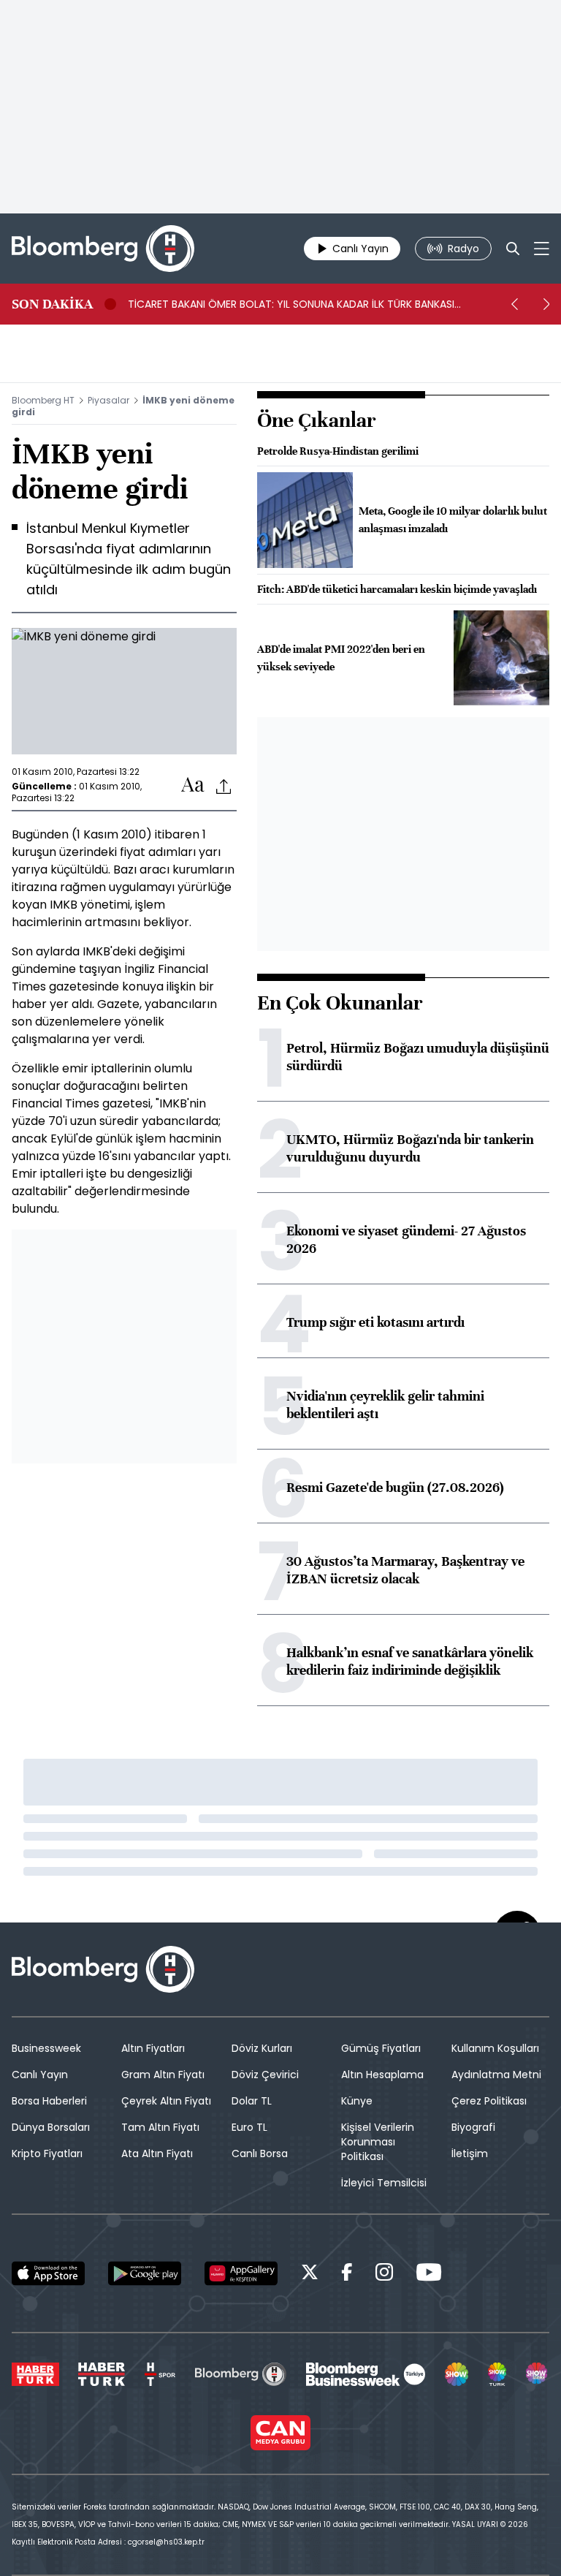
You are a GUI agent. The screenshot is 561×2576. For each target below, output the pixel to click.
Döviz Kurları (262, 2048)
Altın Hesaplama (382, 2075)
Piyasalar (108, 400)
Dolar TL (252, 2101)
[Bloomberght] (103, 249)
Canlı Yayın (40, 2075)
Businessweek (46, 2048)
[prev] (514, 304)
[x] (310, 2274)
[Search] (513, 249)
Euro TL (249, 2127)
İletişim (470, 2153)
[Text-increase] (193, 785)
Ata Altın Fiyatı (157, 2153)
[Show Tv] (457, 2374)
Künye (357, 2101)
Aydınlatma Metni (496, 2075)
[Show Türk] (497, 2374)
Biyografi (473, 2127)
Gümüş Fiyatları (381, 2048)
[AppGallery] (241, 2273)
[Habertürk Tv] (102, 2374)
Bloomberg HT (43, 400)
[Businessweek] (365, 2374)
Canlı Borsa (260, 2153)
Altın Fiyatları (153, 2048)
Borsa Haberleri (49, 2101)
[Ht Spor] (160, 2374)
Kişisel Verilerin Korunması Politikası (378, 2142)
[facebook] (347, 2274)
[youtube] (429, 2274)
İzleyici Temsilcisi (384, 2183)
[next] (546, 304)
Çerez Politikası (489, 2101)
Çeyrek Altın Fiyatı (166, 2101)
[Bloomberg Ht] (241, 2374)
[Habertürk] (35, 2374)
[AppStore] (48, 2273)
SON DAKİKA (52, 304)
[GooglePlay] (145, 2273)
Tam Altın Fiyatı (160, 2127)
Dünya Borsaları (51, 2127)
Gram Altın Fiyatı (163, 2075)
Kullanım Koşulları (495, 2048)
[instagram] (384, 2274)
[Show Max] (538, 2374)
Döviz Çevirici (265, 2075)
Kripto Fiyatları (47, 2153)
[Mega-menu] (542, 249)
